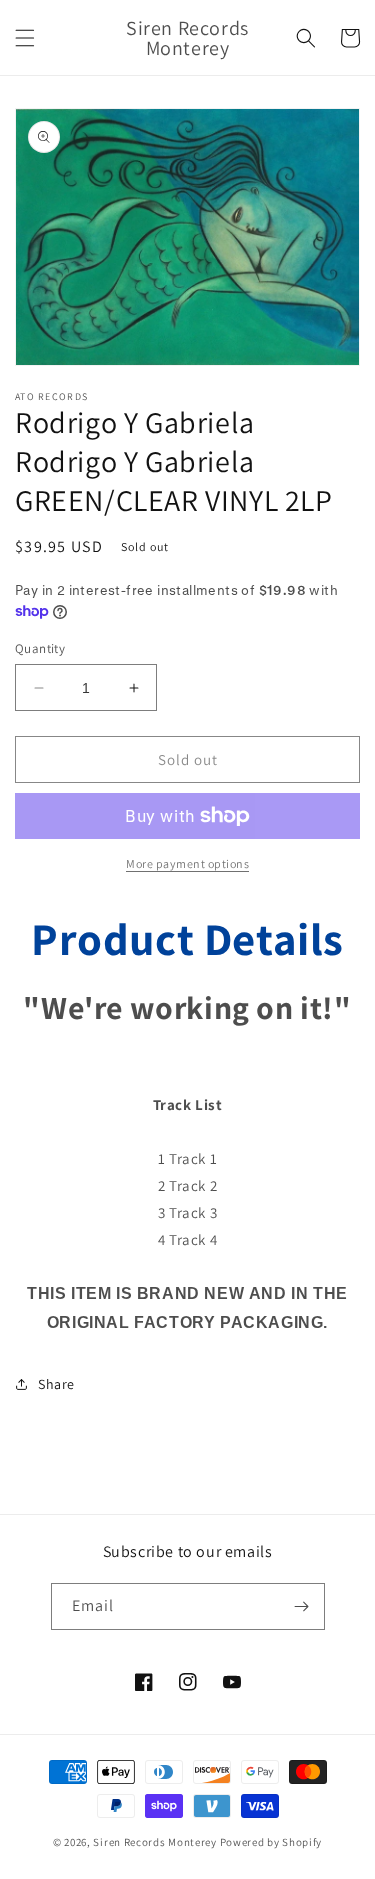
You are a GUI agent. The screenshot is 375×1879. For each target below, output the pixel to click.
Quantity (40, 648)
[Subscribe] (302, 1606)
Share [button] (56, 1384)
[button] (25, 38)
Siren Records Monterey (154, 1842)
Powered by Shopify (271, 1842)
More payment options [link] (187, 863)
